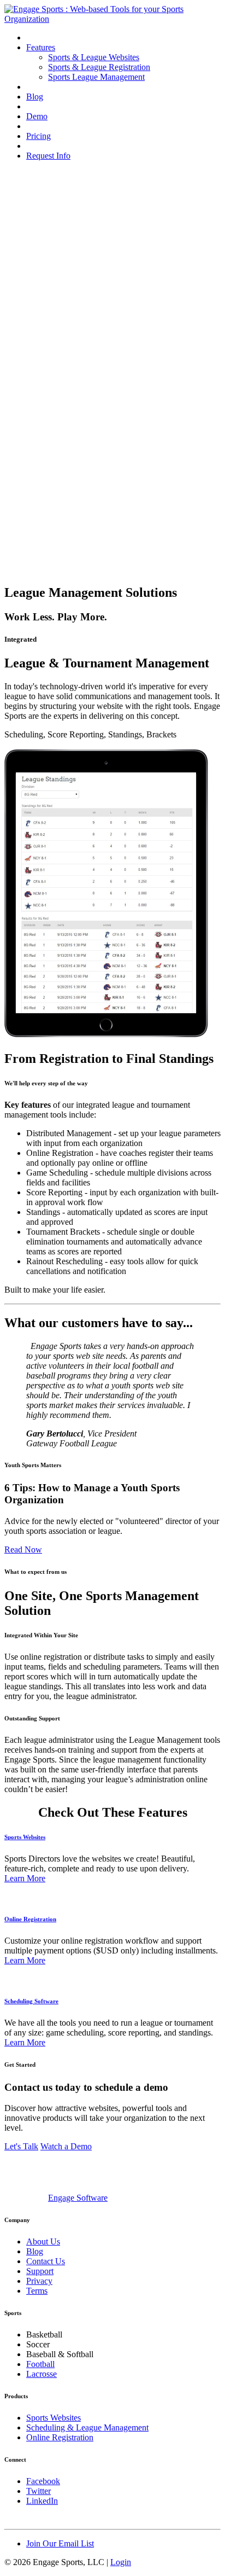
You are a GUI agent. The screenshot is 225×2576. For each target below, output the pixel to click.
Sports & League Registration (99, 67)
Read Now (23, 1549)
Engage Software (78, 2198)
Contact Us (46, 2261)
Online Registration (30, 1919)
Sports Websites (25, 1837)
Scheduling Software (31, 2001)
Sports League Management (96, 77)
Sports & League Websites (94, 57)
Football (40, 2364)
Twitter (39, 2491)
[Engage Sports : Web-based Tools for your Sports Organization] (112, 19)
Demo (37, 116)
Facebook (43, 2481)
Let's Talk (21, 2146)
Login (121, 2562)
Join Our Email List (60, 2543)
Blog (35, 97)
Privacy (39, 2281)
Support (40, 2271)
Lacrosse (42, 2374)
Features (41, 47)
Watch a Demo (66, 2146)
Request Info (48, 156)
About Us (43, 2241)
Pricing (39, 136)
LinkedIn (42, 2501)
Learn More (25, 1878)
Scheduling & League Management (87, 2427)
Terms (37, 2291)
